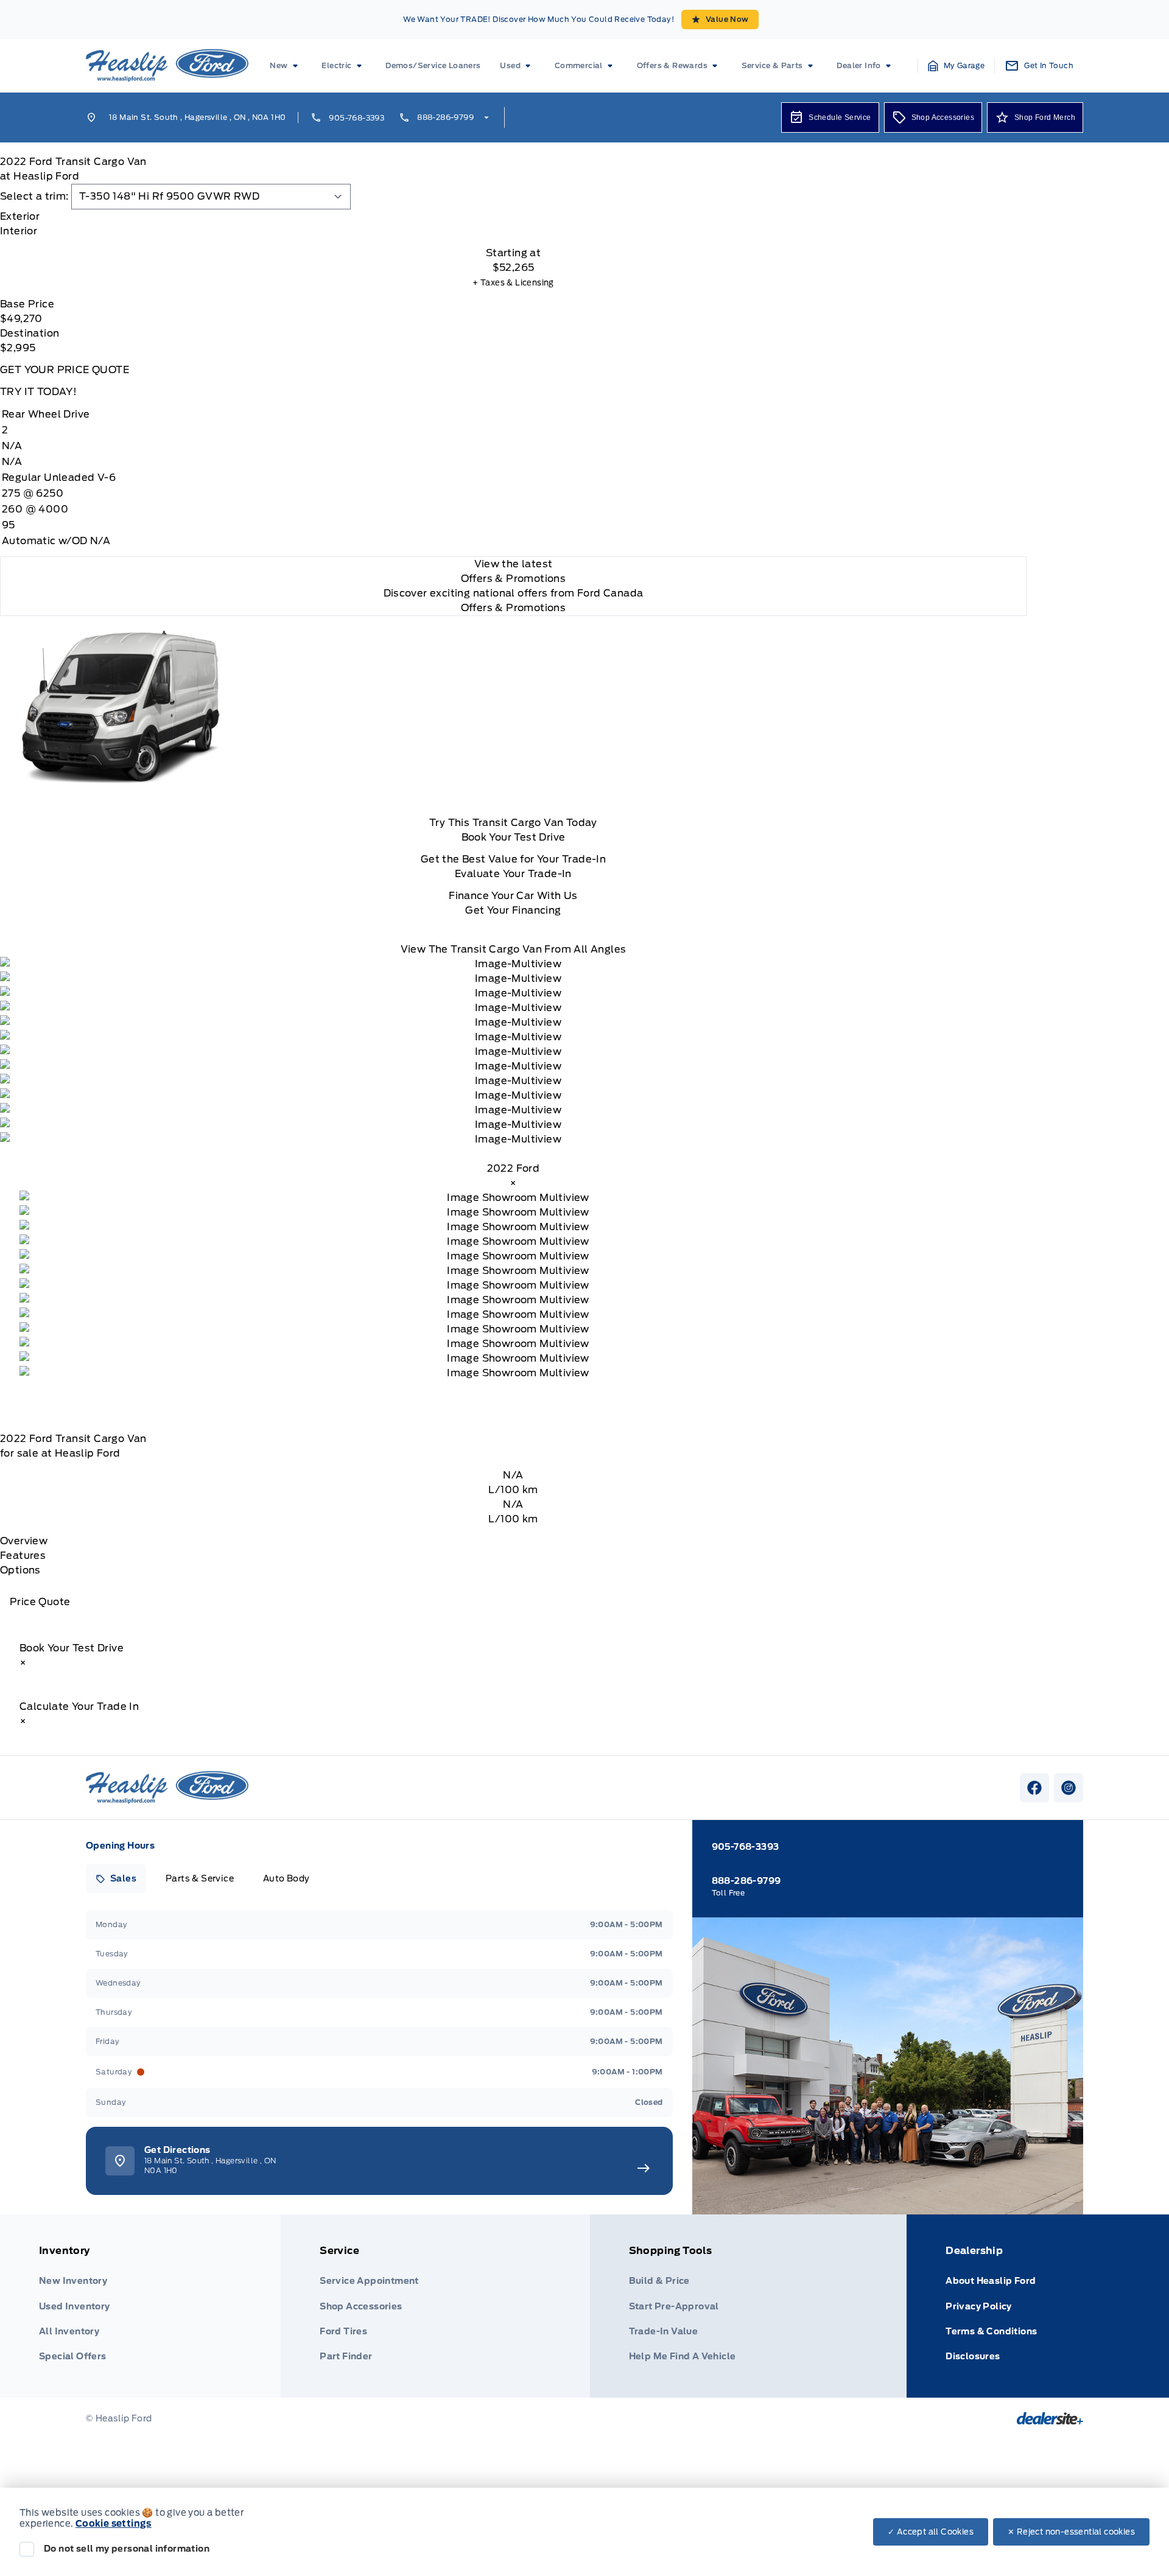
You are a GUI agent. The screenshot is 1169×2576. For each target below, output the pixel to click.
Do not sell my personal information (127, 2549)
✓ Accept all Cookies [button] (931, 2532)
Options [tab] (20, 1570)
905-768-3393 (356, 118)
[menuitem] (286, 66)
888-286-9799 (445, 117)
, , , (197, 117)
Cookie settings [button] (114, 2524)
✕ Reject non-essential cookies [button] (1071, 2532)
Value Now (727, 19)
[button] (957, 66)
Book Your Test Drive (514, 837)
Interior (19, 231)
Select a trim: (34, 196)
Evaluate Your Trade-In (513, 874)
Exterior (20, 216)
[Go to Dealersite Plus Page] (1050, 2418)
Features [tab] (23, 1556)
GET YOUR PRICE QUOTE (65, 370)
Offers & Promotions (514, 608)
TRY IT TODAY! (38, 392)
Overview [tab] (24, 1541)
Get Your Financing (513, 910)
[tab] (513, 217)
